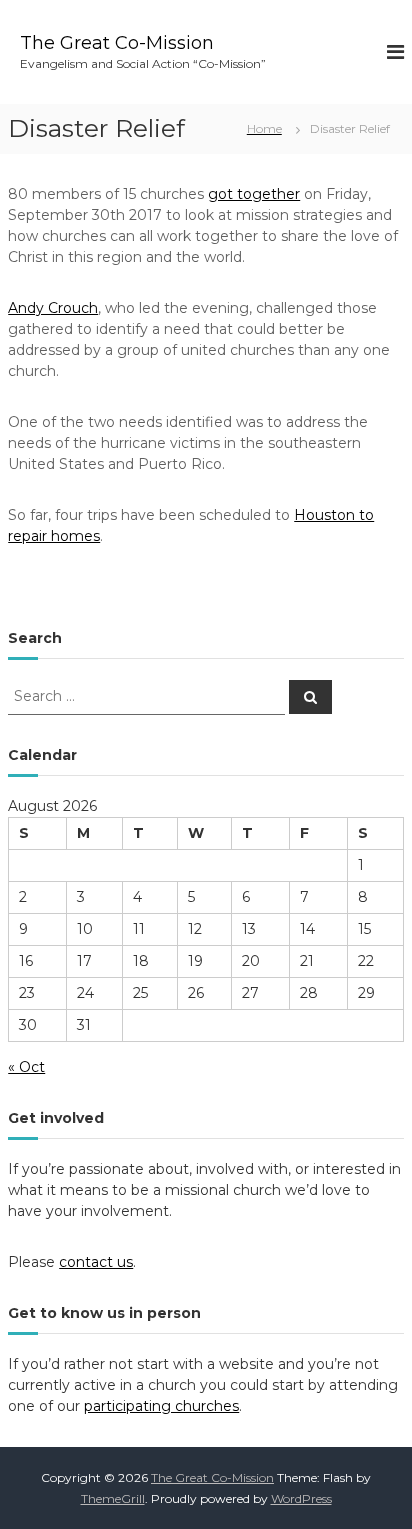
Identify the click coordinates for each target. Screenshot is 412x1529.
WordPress (301, 1498)
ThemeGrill (113, 1498)
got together (254, 194)
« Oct (26, 1067)
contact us (96, 1262)
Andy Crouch (53, 308)
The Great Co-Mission (117, 43)
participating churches (161, 1406)
